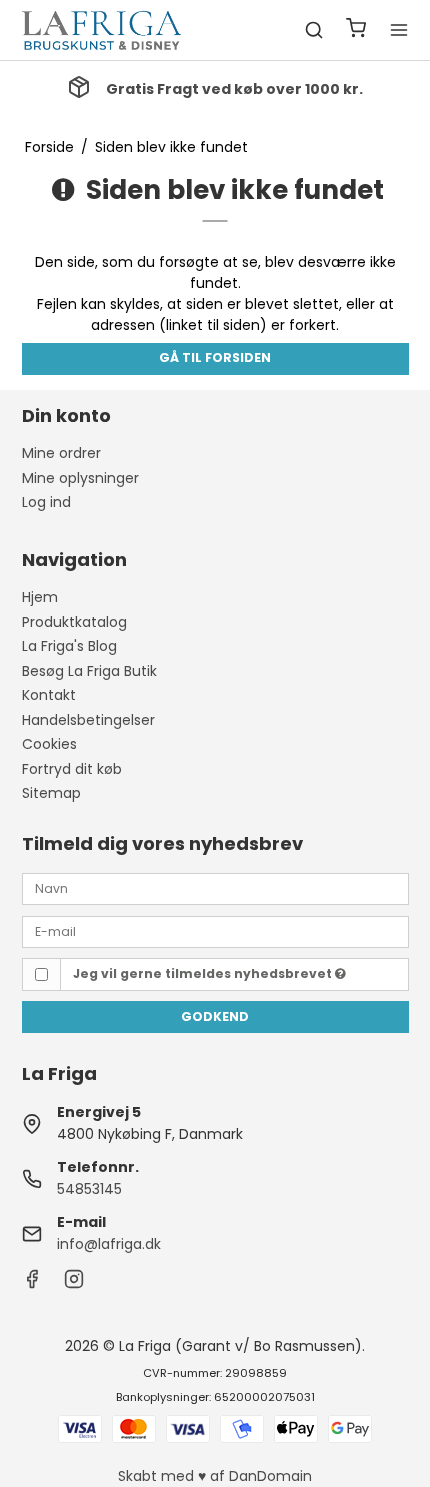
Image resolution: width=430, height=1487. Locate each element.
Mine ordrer (61, 453)
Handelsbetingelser (88, 720)
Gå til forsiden (215, 357)
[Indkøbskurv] (356, 30)
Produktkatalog (74, 622)
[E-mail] (215, 930)
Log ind (46, 502)
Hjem (40, 597)
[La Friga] (102, 30)
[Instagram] (74, 1284)
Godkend (215, 1016)
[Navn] (215, 888)
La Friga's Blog (69, 646)
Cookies (49, 744)
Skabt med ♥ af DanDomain (215, 1476)
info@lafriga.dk (109, 1244)
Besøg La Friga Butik (89, 671)
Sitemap (51, 793)
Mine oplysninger (80, 478)
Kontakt (49, 695)
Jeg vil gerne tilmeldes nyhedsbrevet (204, 973)
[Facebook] (32, 1284)
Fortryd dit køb (72, 769)
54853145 (89, 1189)
